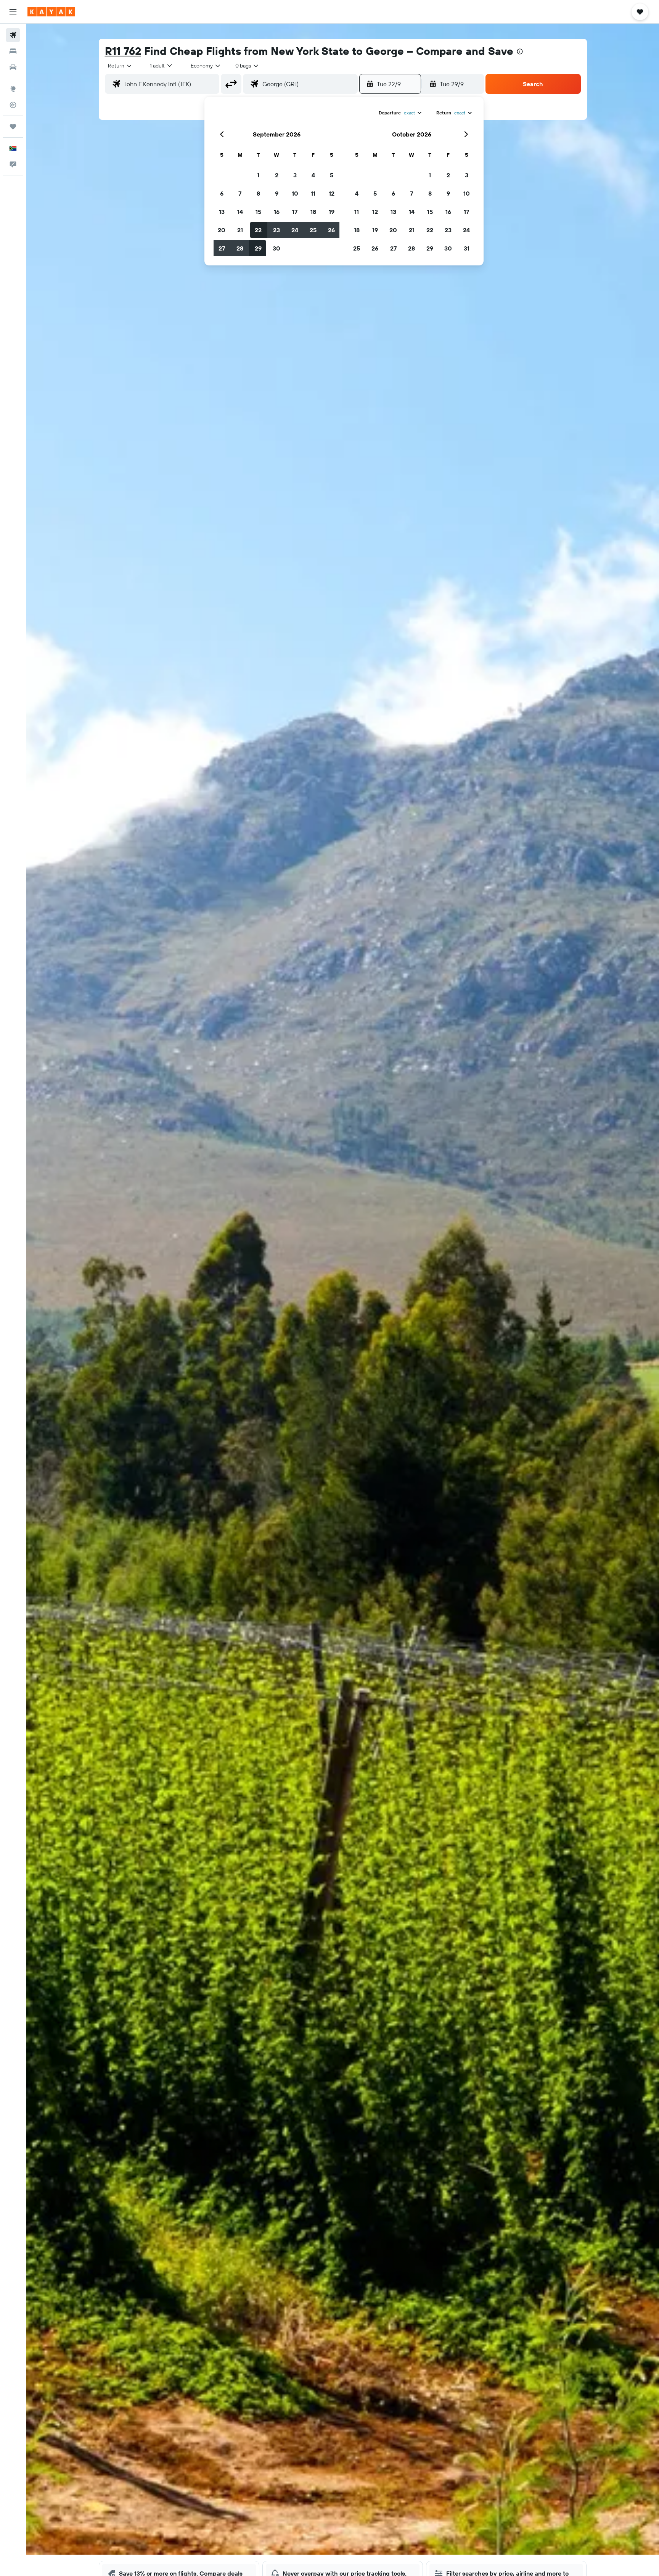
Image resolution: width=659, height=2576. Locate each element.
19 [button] (332, 212)
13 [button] (222, 212)
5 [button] (332, 175)
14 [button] (240, 212)
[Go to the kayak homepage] (51, 12)
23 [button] (276, 230)
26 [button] (331, 230)
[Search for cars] (13, 67)
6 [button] (222, 193)
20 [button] (222, 230)
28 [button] (240, 248)
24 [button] (295, 230)
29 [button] (258, 248)
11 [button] (313, 193)
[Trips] (13, 127)
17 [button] (295, 212)
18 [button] (313, 212)
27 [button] (222, 248)
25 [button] (313, 230)
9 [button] (277, 193)
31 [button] (467, 248)
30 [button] (276, 248)
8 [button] (258, 193)
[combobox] (120, 66)
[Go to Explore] (13, 89)
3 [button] (295, 175)
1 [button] (258, 175)
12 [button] (332, 193)
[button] (13, 12)
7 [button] (240, 193)
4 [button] (313, 175)
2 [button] (277, 175)
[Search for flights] (13, 35)
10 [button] (295, 193)
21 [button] (240, 230)
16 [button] (277, 212)
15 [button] (258, 212)
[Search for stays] (13, 51)
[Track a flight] (13, 105)
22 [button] (258, 230)
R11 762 (123, 51)
